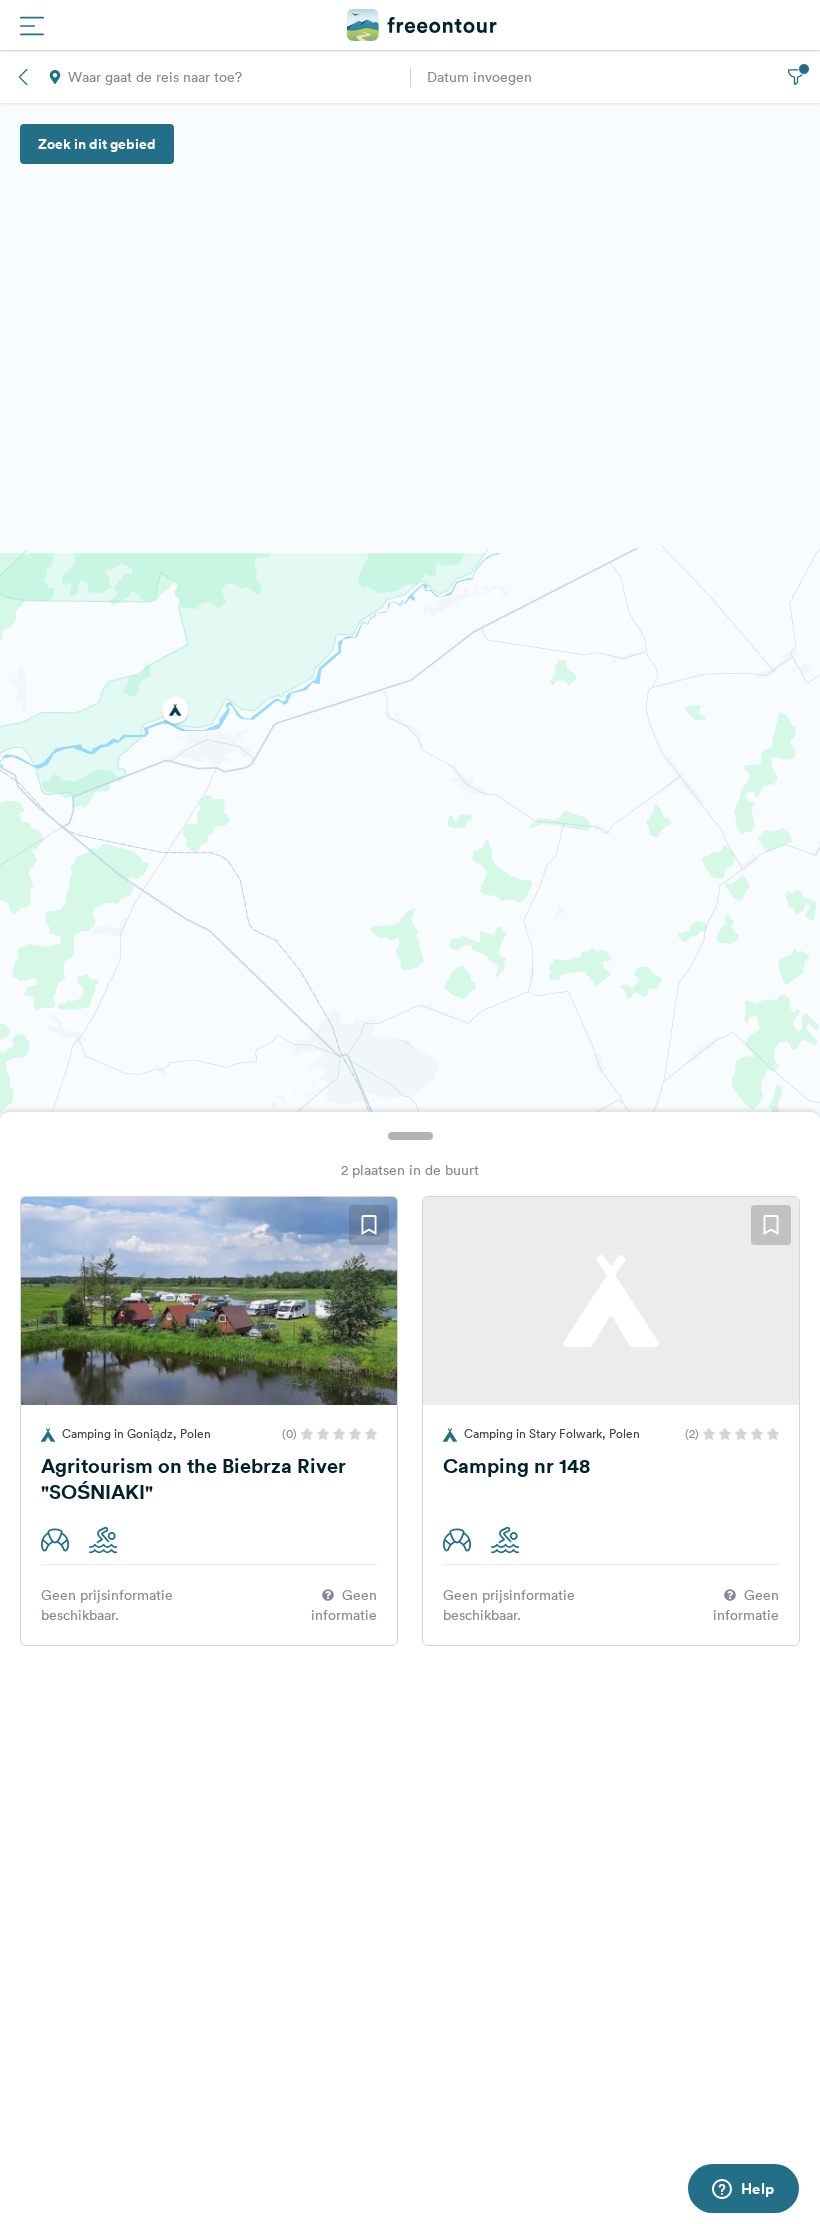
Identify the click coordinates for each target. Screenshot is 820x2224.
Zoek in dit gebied (97, 144)
